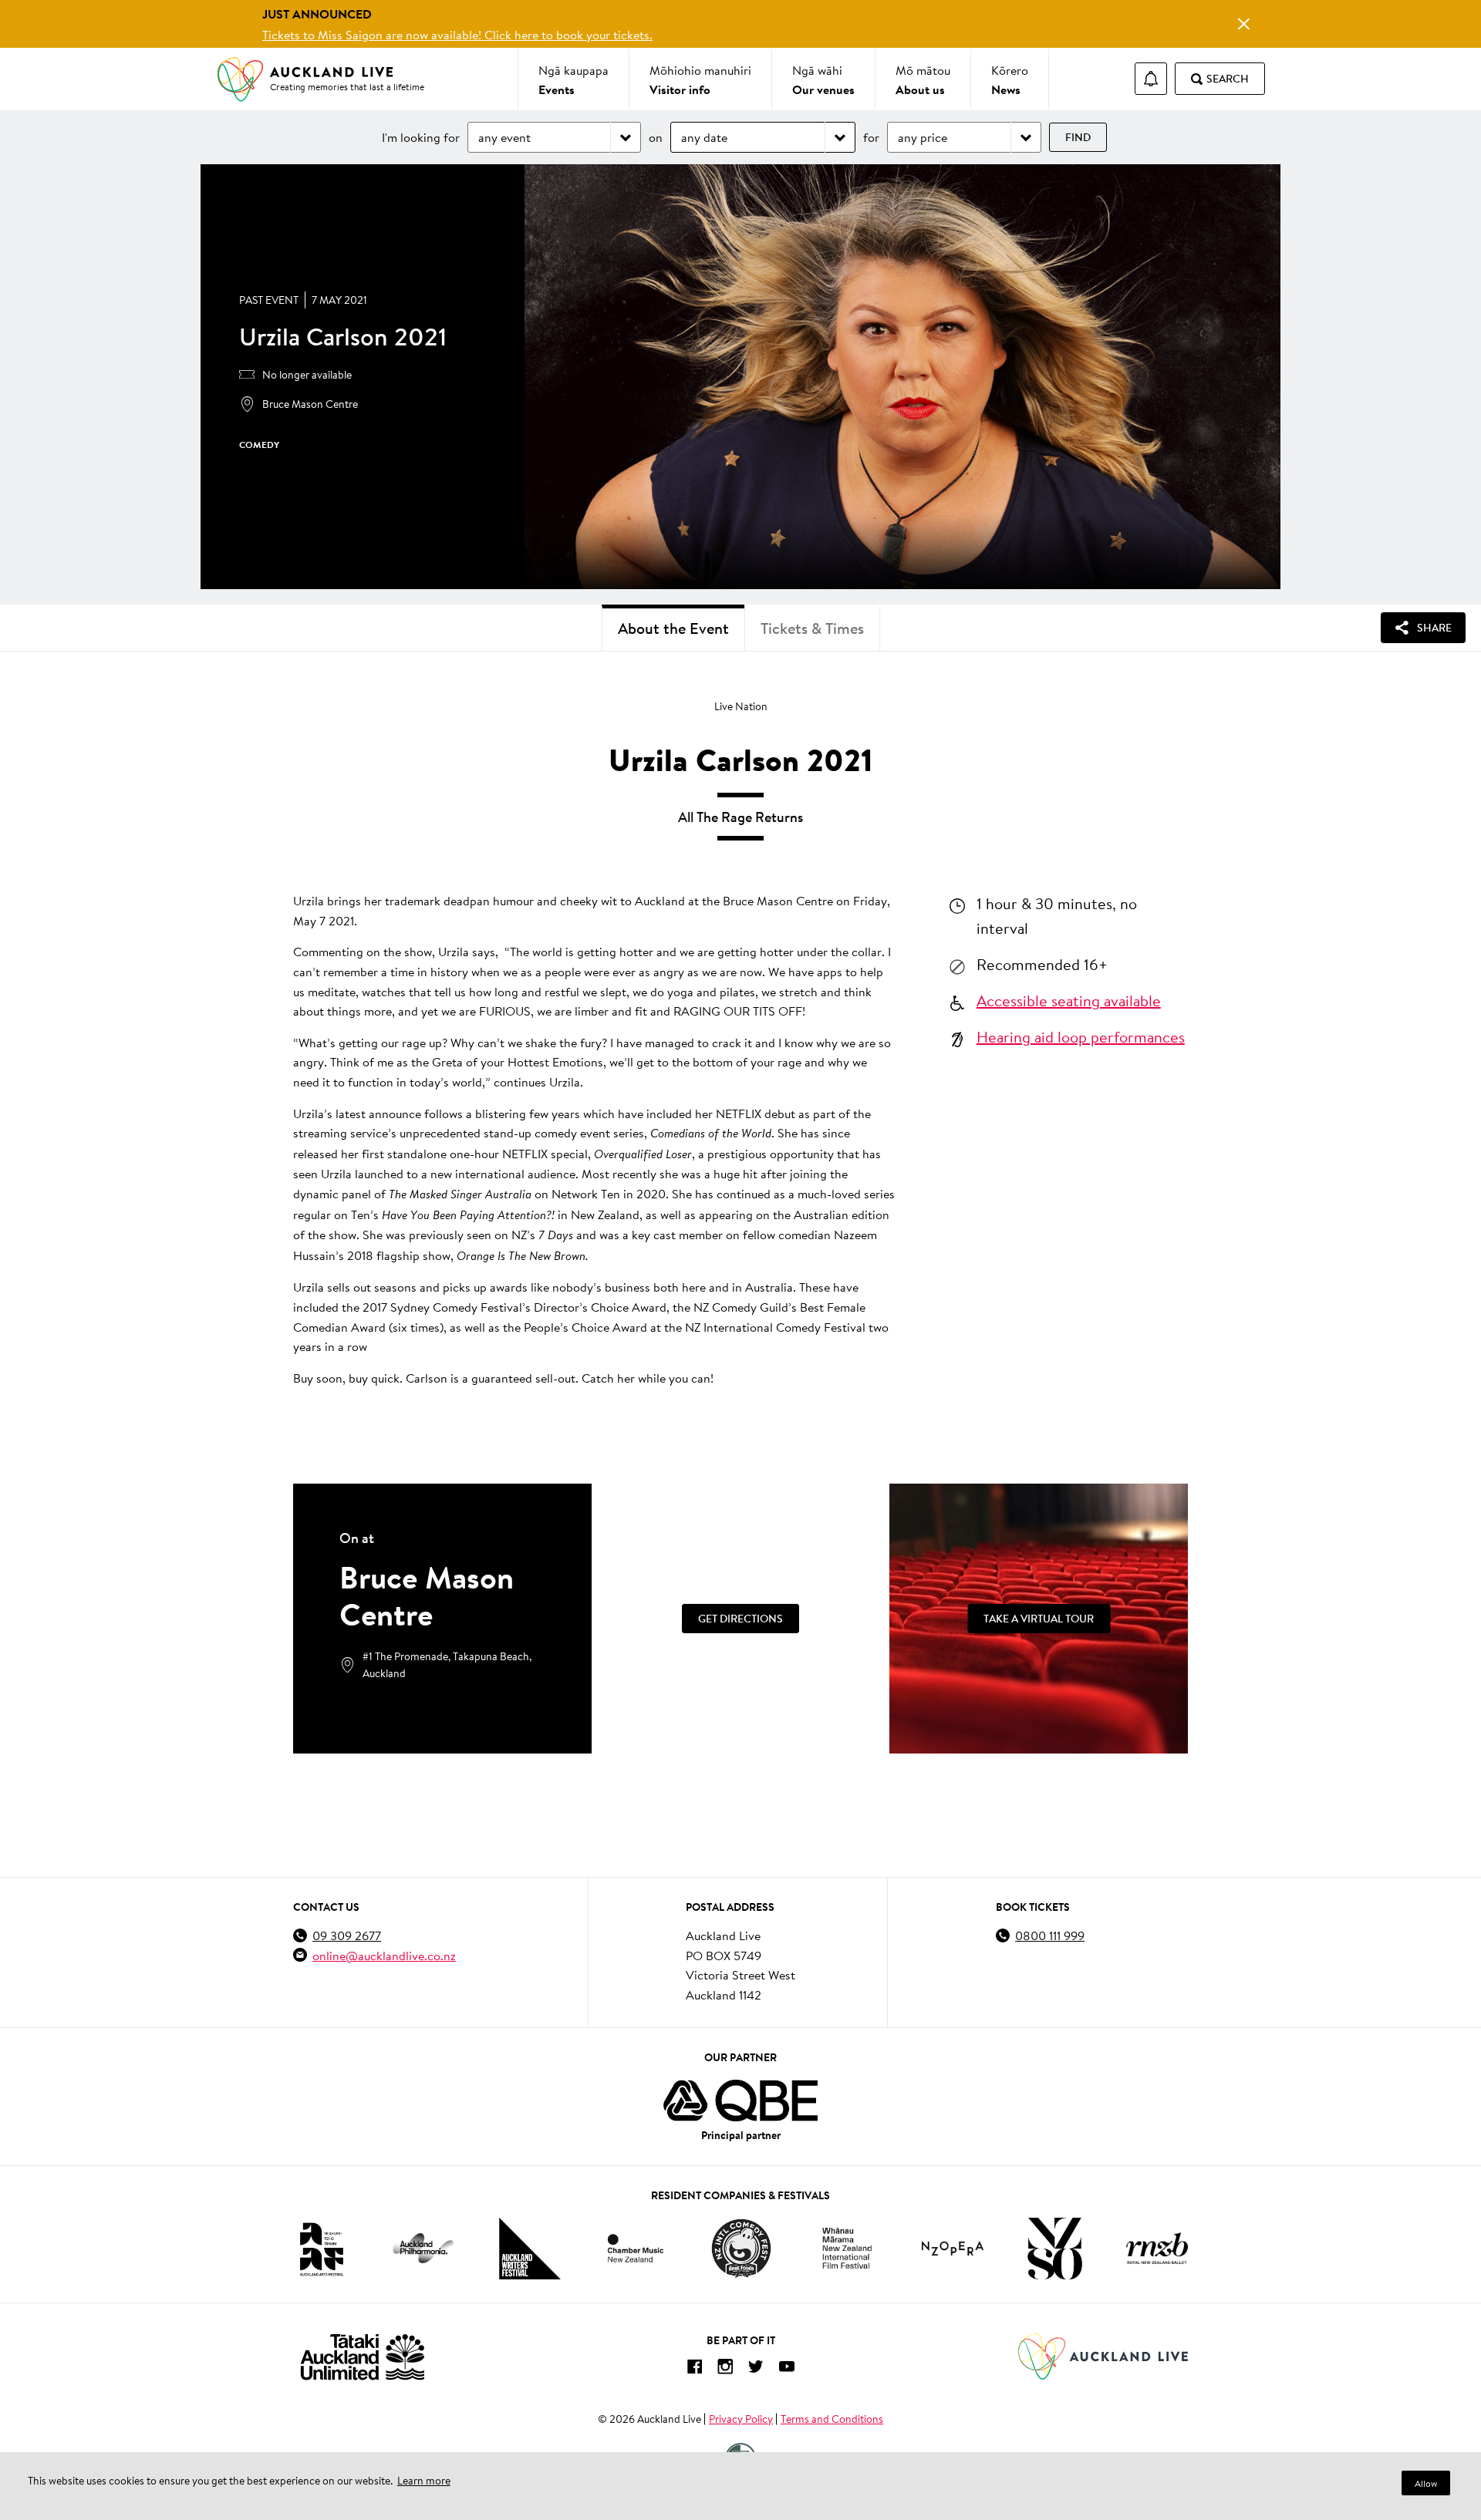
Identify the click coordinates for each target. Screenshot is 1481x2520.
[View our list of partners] (740, 2101)
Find (1078, 137)
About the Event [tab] (673, 628)
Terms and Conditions (832, 2419)
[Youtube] (787, 2369)
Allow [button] (1426, 2483)
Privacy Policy (741, 2419)
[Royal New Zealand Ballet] (1157, 2248)
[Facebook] (694, 2369)
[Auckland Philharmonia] (423, 2248)
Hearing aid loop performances (1081, 1036)
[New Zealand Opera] (953, 2248)
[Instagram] (725, 2369)
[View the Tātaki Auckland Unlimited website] (363, 2357)
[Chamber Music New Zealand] (636, 2248)
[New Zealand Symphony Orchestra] (1054, 2249)
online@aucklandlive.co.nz (384, 1955)
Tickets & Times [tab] (812, 628)
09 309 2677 (347, 1935)
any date (704, 137)
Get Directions (740, 1619)
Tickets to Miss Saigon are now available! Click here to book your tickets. (457, 34)
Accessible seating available (1069, 1000)
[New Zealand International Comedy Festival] (741, 2249)
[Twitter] (756, 2369)
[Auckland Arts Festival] (321, 2249)
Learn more (424, 2481)
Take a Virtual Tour (1039, 1619)
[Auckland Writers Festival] (530, 2249)
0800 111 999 (1050, 1935)
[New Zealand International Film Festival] (847, 2248)
